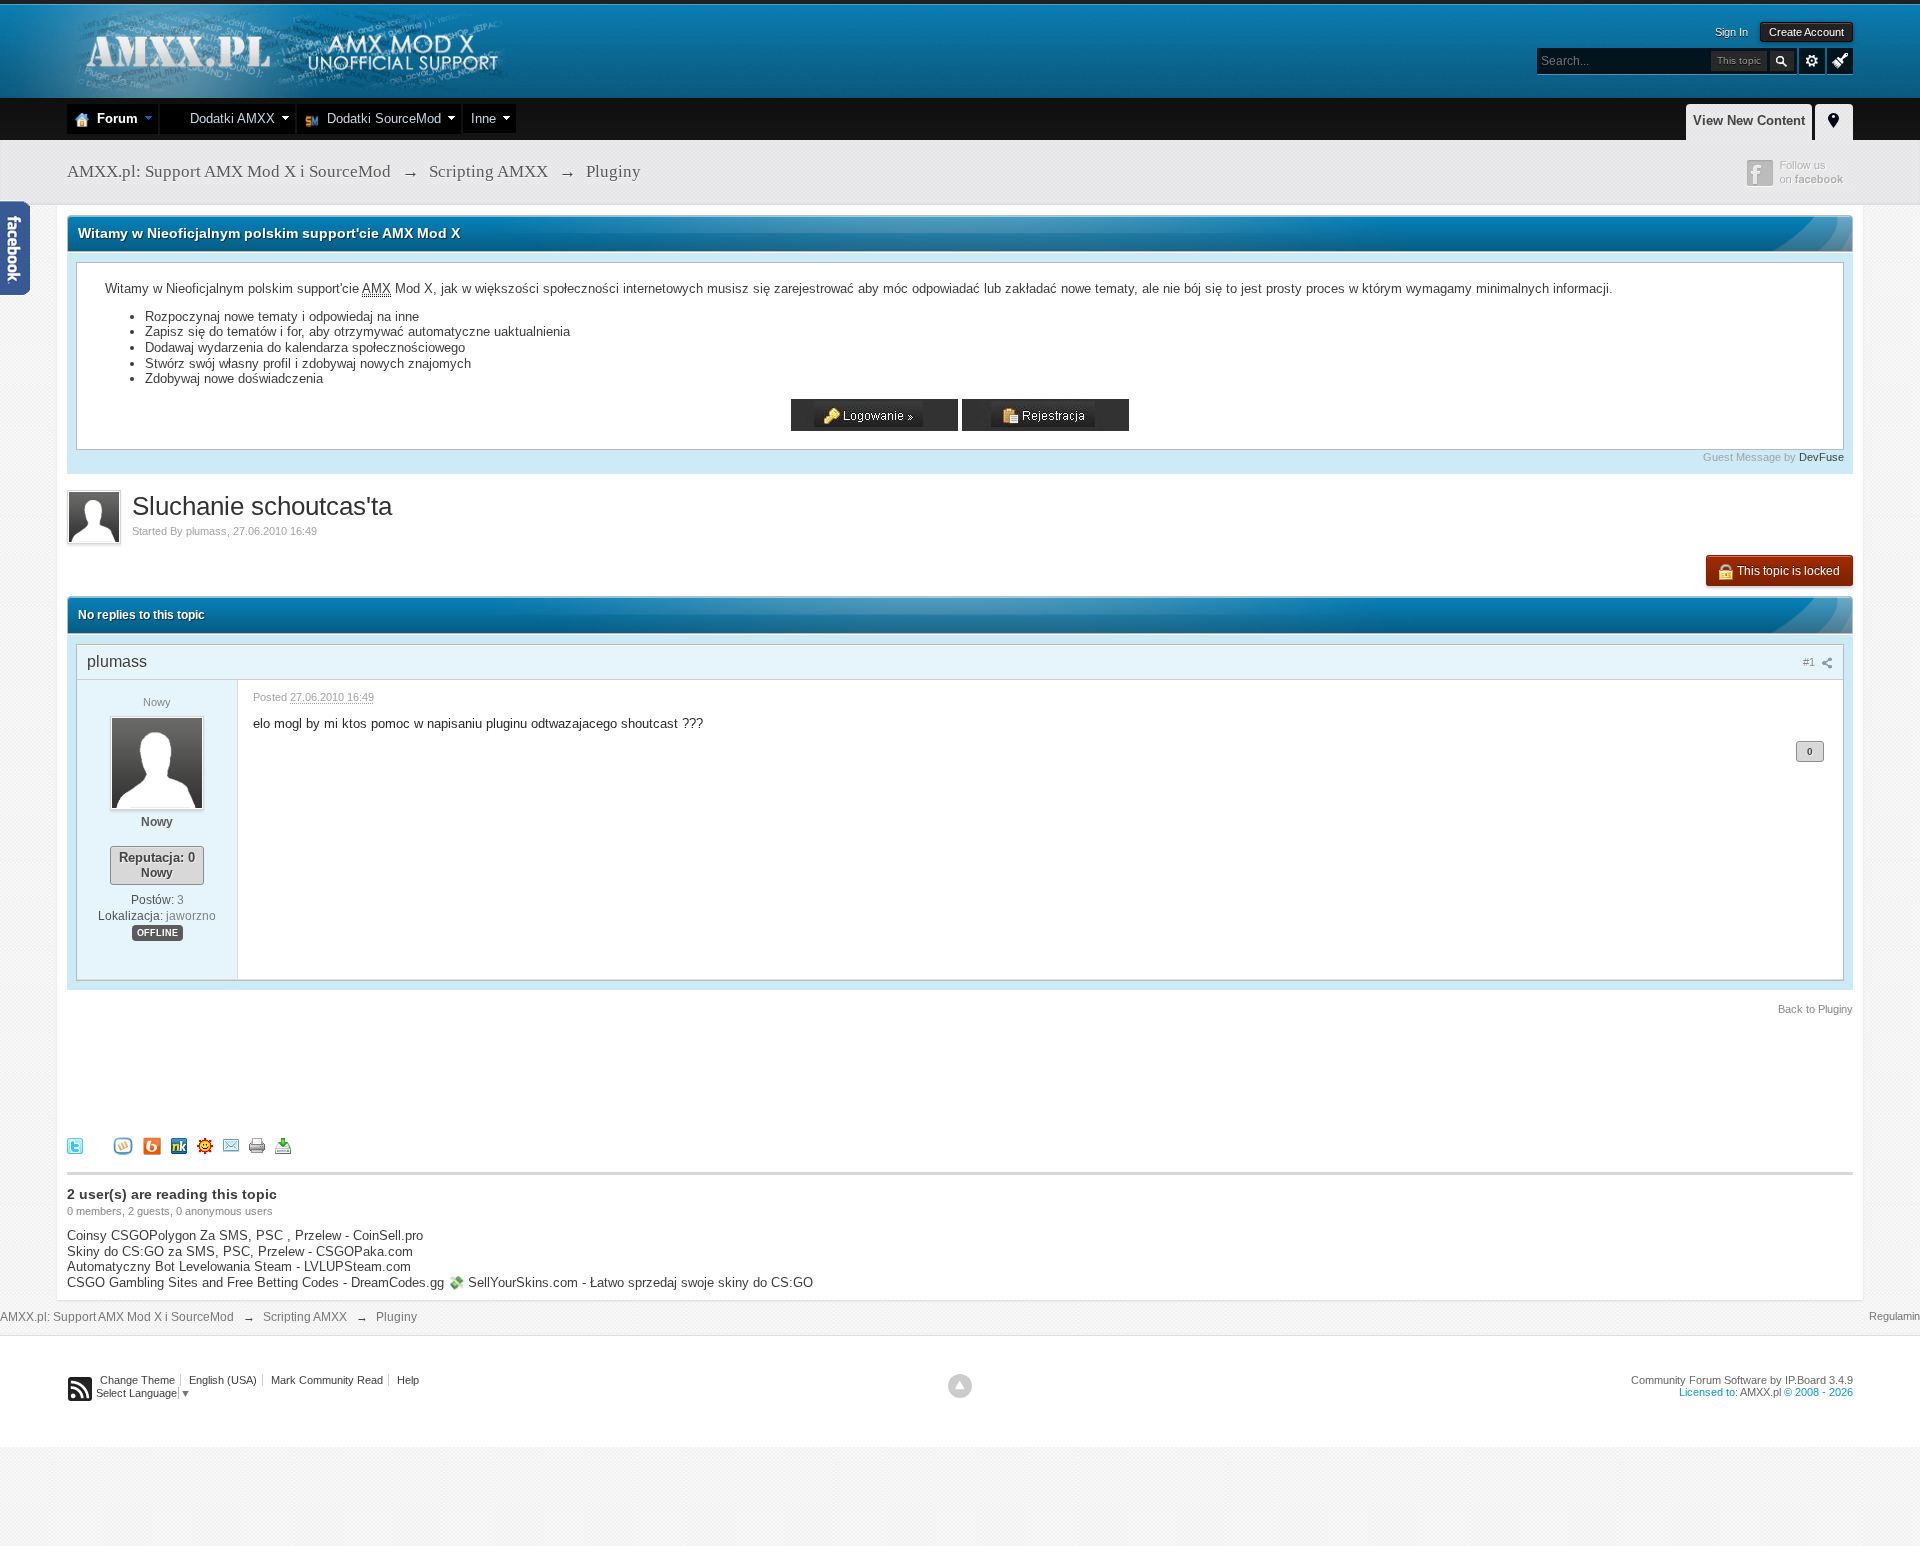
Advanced (1812, 61)
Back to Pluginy (1815, 1009)
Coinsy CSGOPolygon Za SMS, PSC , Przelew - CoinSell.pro (245, 1235)
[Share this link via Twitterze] (75, 1144)
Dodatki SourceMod (380, 118)
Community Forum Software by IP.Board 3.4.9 (1742, 1380)
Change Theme (137, 1380)
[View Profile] (157, 762)
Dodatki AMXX (228, 118)
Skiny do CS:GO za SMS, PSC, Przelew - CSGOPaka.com (240, 1251)
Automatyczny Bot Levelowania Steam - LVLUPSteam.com (239, 1266)
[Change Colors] (1837, 59)
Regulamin (1894, 1316)
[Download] (283, 1144)
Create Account (1806, 32)
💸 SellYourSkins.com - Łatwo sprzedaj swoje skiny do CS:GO (630, 1282)
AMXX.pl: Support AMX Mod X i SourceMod (117, 1317)
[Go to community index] (289, 49)
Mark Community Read (327, 1380)
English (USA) (223, 1380)
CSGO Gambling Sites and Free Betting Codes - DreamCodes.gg (255, 1282)
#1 (1810, 662)
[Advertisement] (431, 1073)
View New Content (1749, 120)
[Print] (257, 1144)
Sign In (1731, 32)
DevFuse (1821, 457)
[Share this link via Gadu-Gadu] (205, 1144)
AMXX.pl (1760, 1392)
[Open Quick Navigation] (1834, 119)
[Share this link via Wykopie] (123, 1144)
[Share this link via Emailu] (231, 1144)
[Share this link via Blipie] (152, 1144)
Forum (113, 118)
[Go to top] (960, 1386)
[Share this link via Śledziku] (179, 1144)
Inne (483, 118)
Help (408, 1380)
